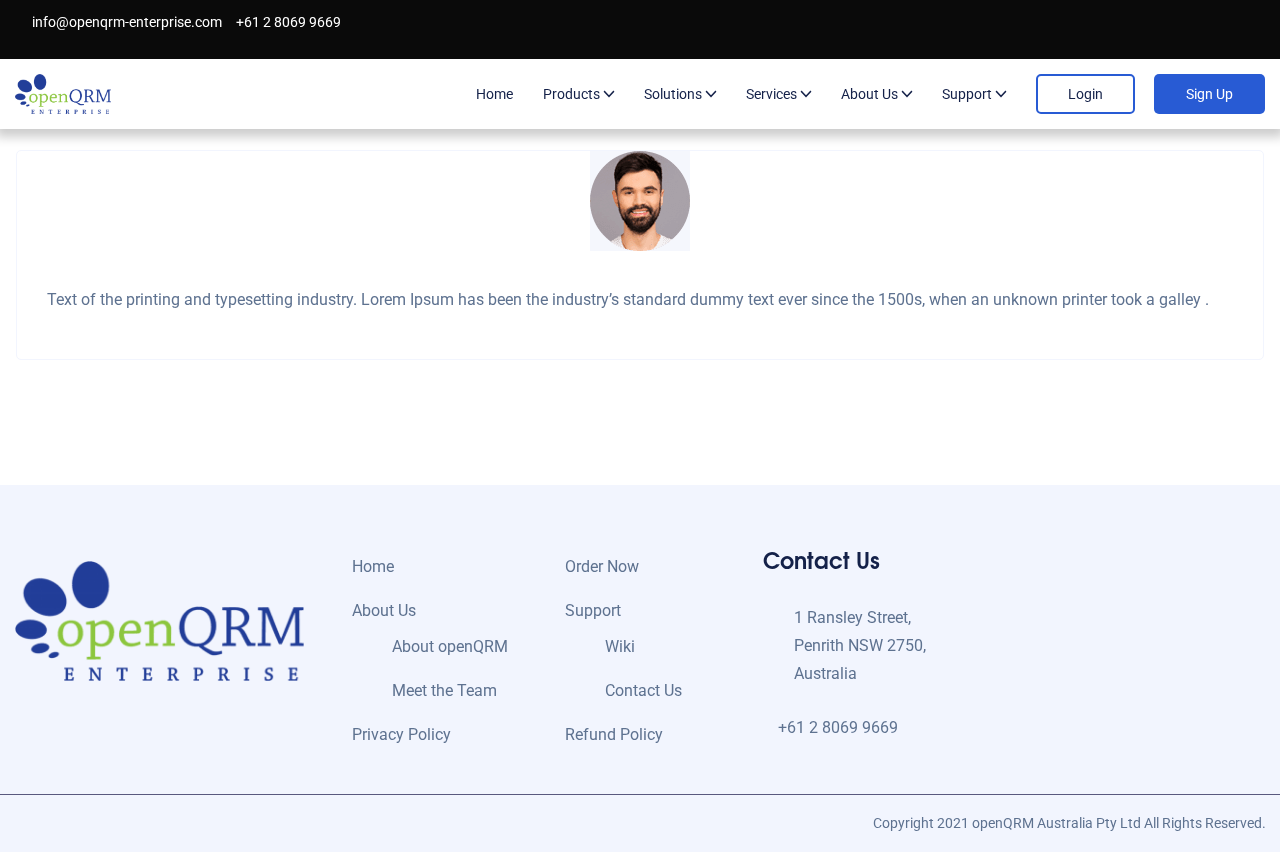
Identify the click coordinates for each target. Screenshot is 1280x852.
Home (494, 94)
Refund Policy (614, 734)
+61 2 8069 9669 (287, 22)
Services (771, 94)
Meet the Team (444, 690)
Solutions (673, 94)
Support (967, 94)
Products (571, 94)
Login (1085, 94)
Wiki (620, 646)
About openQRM (450, 646)
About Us (869, 94)
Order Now (602, 566)
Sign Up (1209, 94)
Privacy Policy (401, 734)
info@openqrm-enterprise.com (125, 22)
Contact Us (643, 690)
